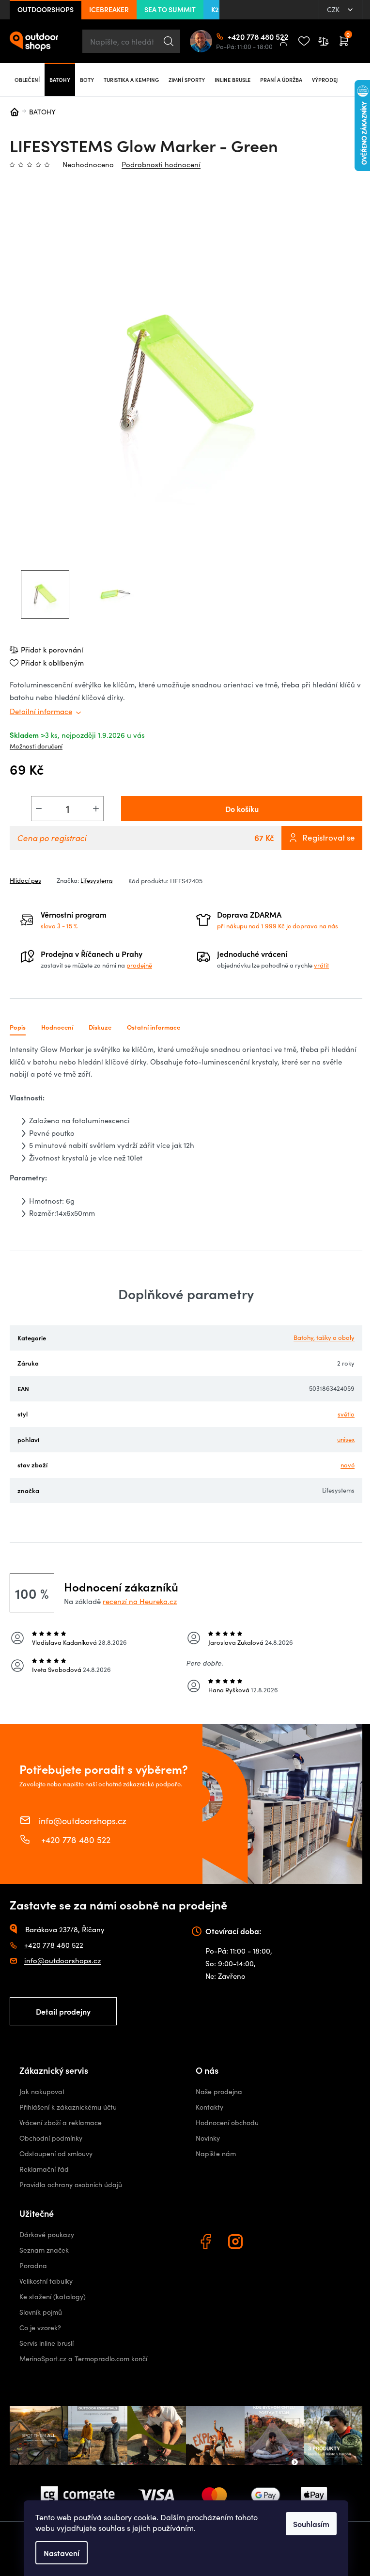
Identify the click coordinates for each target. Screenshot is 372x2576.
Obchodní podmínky (51, 2138)
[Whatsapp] (267, 2243)
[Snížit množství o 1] (39, 809)
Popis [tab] (18, 1027)
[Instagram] (237, 2243)
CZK (334, 9)
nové (348, 1465)
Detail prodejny (63, 2011)
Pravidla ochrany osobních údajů (71, 2185)
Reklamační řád (44, 2169)
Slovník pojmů (41, 2312)
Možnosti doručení (36, 746)
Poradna (33, 2266)
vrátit (321, 965)
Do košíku (242, 809)
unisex (346, 1439)
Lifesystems (97, 880)
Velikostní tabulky (46, 2281)
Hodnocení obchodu (227, 2123)
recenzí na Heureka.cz (140, 1601)
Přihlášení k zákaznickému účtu (68, 2107)
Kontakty (209, 2107)
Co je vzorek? (40, 2328)
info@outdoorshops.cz (83, 1820)
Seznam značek (44, 2250)
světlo (346, 1414)
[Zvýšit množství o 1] (96, 809)
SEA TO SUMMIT (170, 9)
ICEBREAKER (109, 9)
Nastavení (62, 2553)
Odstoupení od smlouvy (56, 2154)
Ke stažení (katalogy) (53, 2297)
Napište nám (216, 2154)
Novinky (208, 2138)
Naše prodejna (219, 2091)
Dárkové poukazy (47, 2234)
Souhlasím (311, 2524)
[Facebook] (207, 2243)
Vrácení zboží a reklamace (61, 2123)
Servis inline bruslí (46, 2343)
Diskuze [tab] (100, 1027)
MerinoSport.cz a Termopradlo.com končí (83, 2359)
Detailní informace (41, 711)
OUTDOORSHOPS (46, 9)
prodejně (139, 965)
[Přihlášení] (283, 41)
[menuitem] (27, 80)
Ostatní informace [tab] (154, 1027)
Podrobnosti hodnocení (161, 164)
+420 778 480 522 (232, 36)
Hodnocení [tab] (57, 1027)
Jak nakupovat (42, 2091)
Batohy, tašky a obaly (324, 1337)
